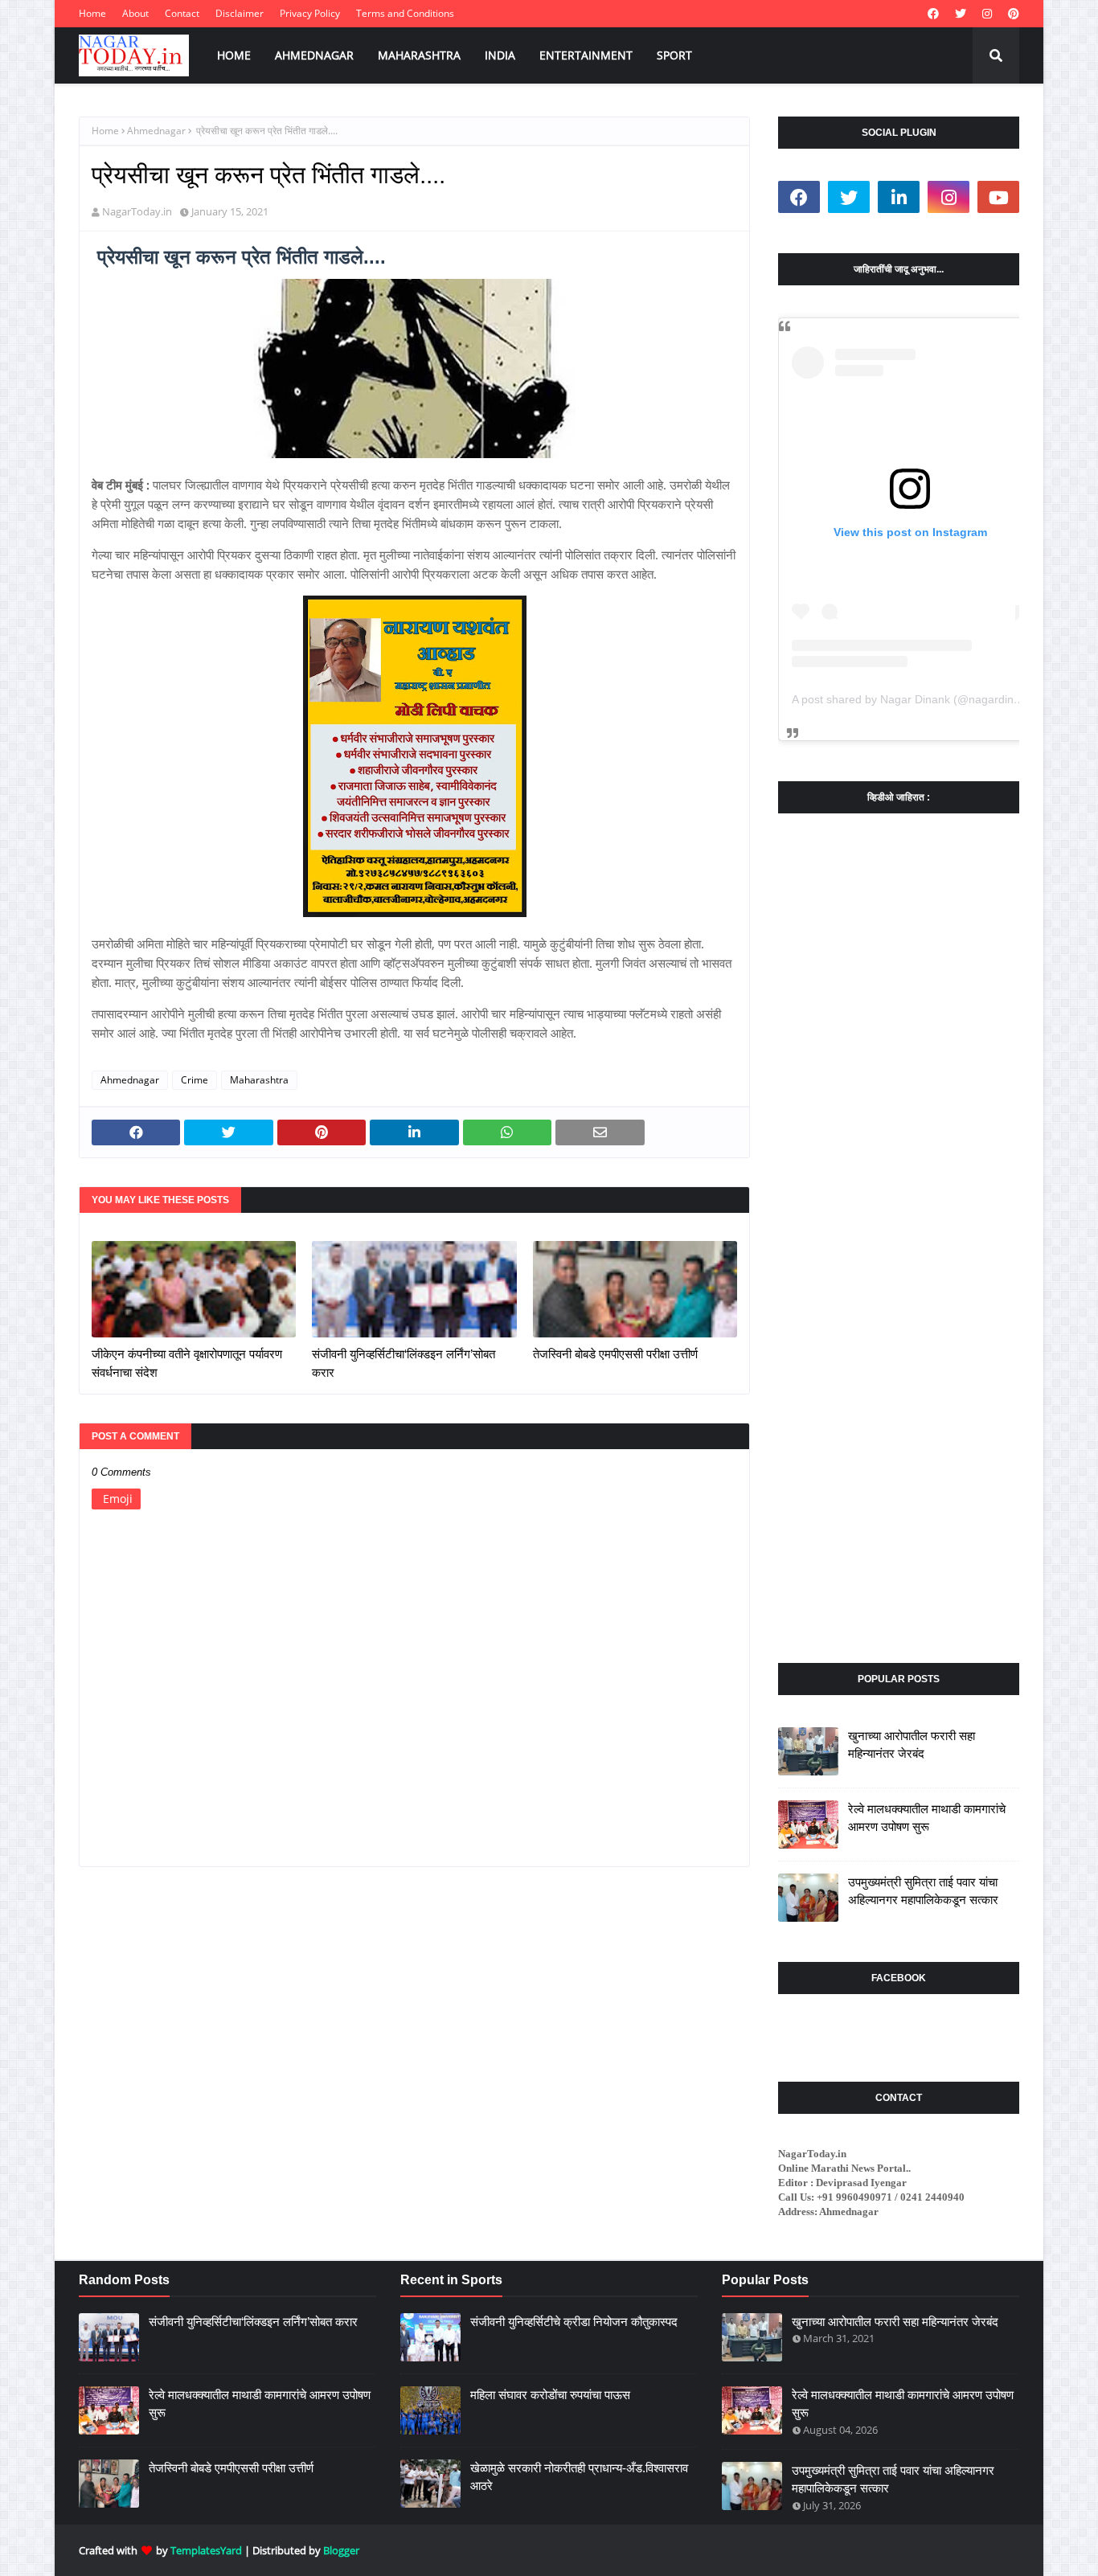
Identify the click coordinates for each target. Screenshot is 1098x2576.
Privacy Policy (310, 13)
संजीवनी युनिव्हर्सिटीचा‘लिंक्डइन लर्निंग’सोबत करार (404, 1363)
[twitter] (961, 14)
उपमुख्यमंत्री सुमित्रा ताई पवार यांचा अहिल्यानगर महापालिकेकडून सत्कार (923, 1891)
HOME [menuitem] (234, 55)
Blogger (341, 2550)
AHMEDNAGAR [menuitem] (314, 55)
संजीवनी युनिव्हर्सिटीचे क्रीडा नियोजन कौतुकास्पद (574, 2322)
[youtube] (998, 197)
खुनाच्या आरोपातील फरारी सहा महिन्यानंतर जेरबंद (912, 1745)
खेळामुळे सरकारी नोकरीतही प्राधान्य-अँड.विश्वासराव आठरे (579, 2477)
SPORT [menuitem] (674, 55)
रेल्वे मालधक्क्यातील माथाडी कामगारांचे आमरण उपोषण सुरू (927, 1818)
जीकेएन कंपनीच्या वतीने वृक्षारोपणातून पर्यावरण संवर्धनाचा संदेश (187, 1363)
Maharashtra (259, 1080)
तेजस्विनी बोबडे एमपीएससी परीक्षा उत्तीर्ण (615, 1354)
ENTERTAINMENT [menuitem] (586, 55)
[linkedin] (899, 197)
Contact (182, 13)
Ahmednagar (156, 131)
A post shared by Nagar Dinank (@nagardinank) (914, 699)
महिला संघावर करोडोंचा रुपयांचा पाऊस (550, 2395)
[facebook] (933, 14)
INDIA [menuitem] (500, 55)
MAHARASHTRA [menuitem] (419, 55)
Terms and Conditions (405, 13)
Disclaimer (240, 13)
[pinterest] (1012, 14)
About (135, 13)
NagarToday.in (137, 211)
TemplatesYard (206, 2550)
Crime (195, 1080)
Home (92, 13)
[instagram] (987, 14)
